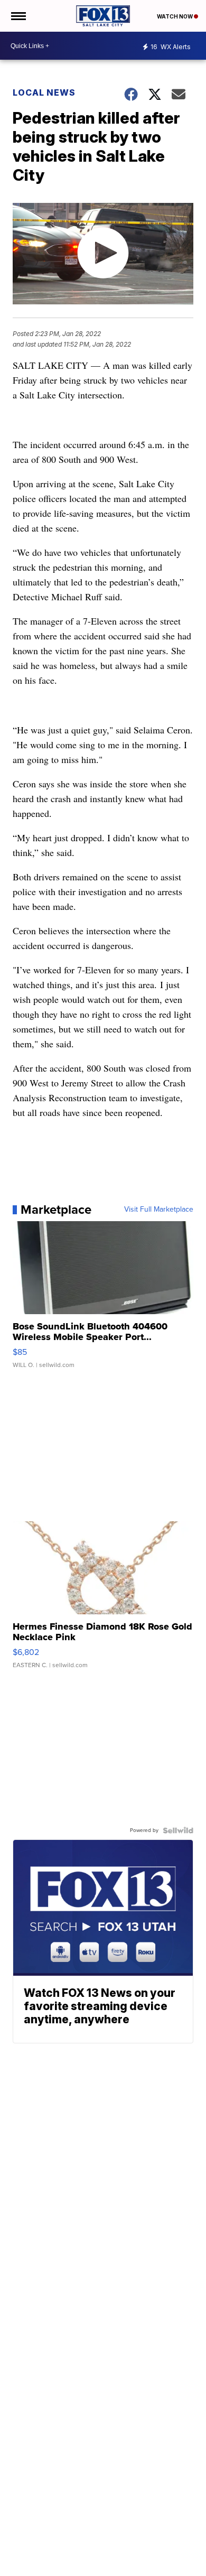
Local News (44, 92)
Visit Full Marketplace (159, 1210)
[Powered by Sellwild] (178, 1830)
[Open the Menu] (18, 16)
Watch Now (175, 16)
